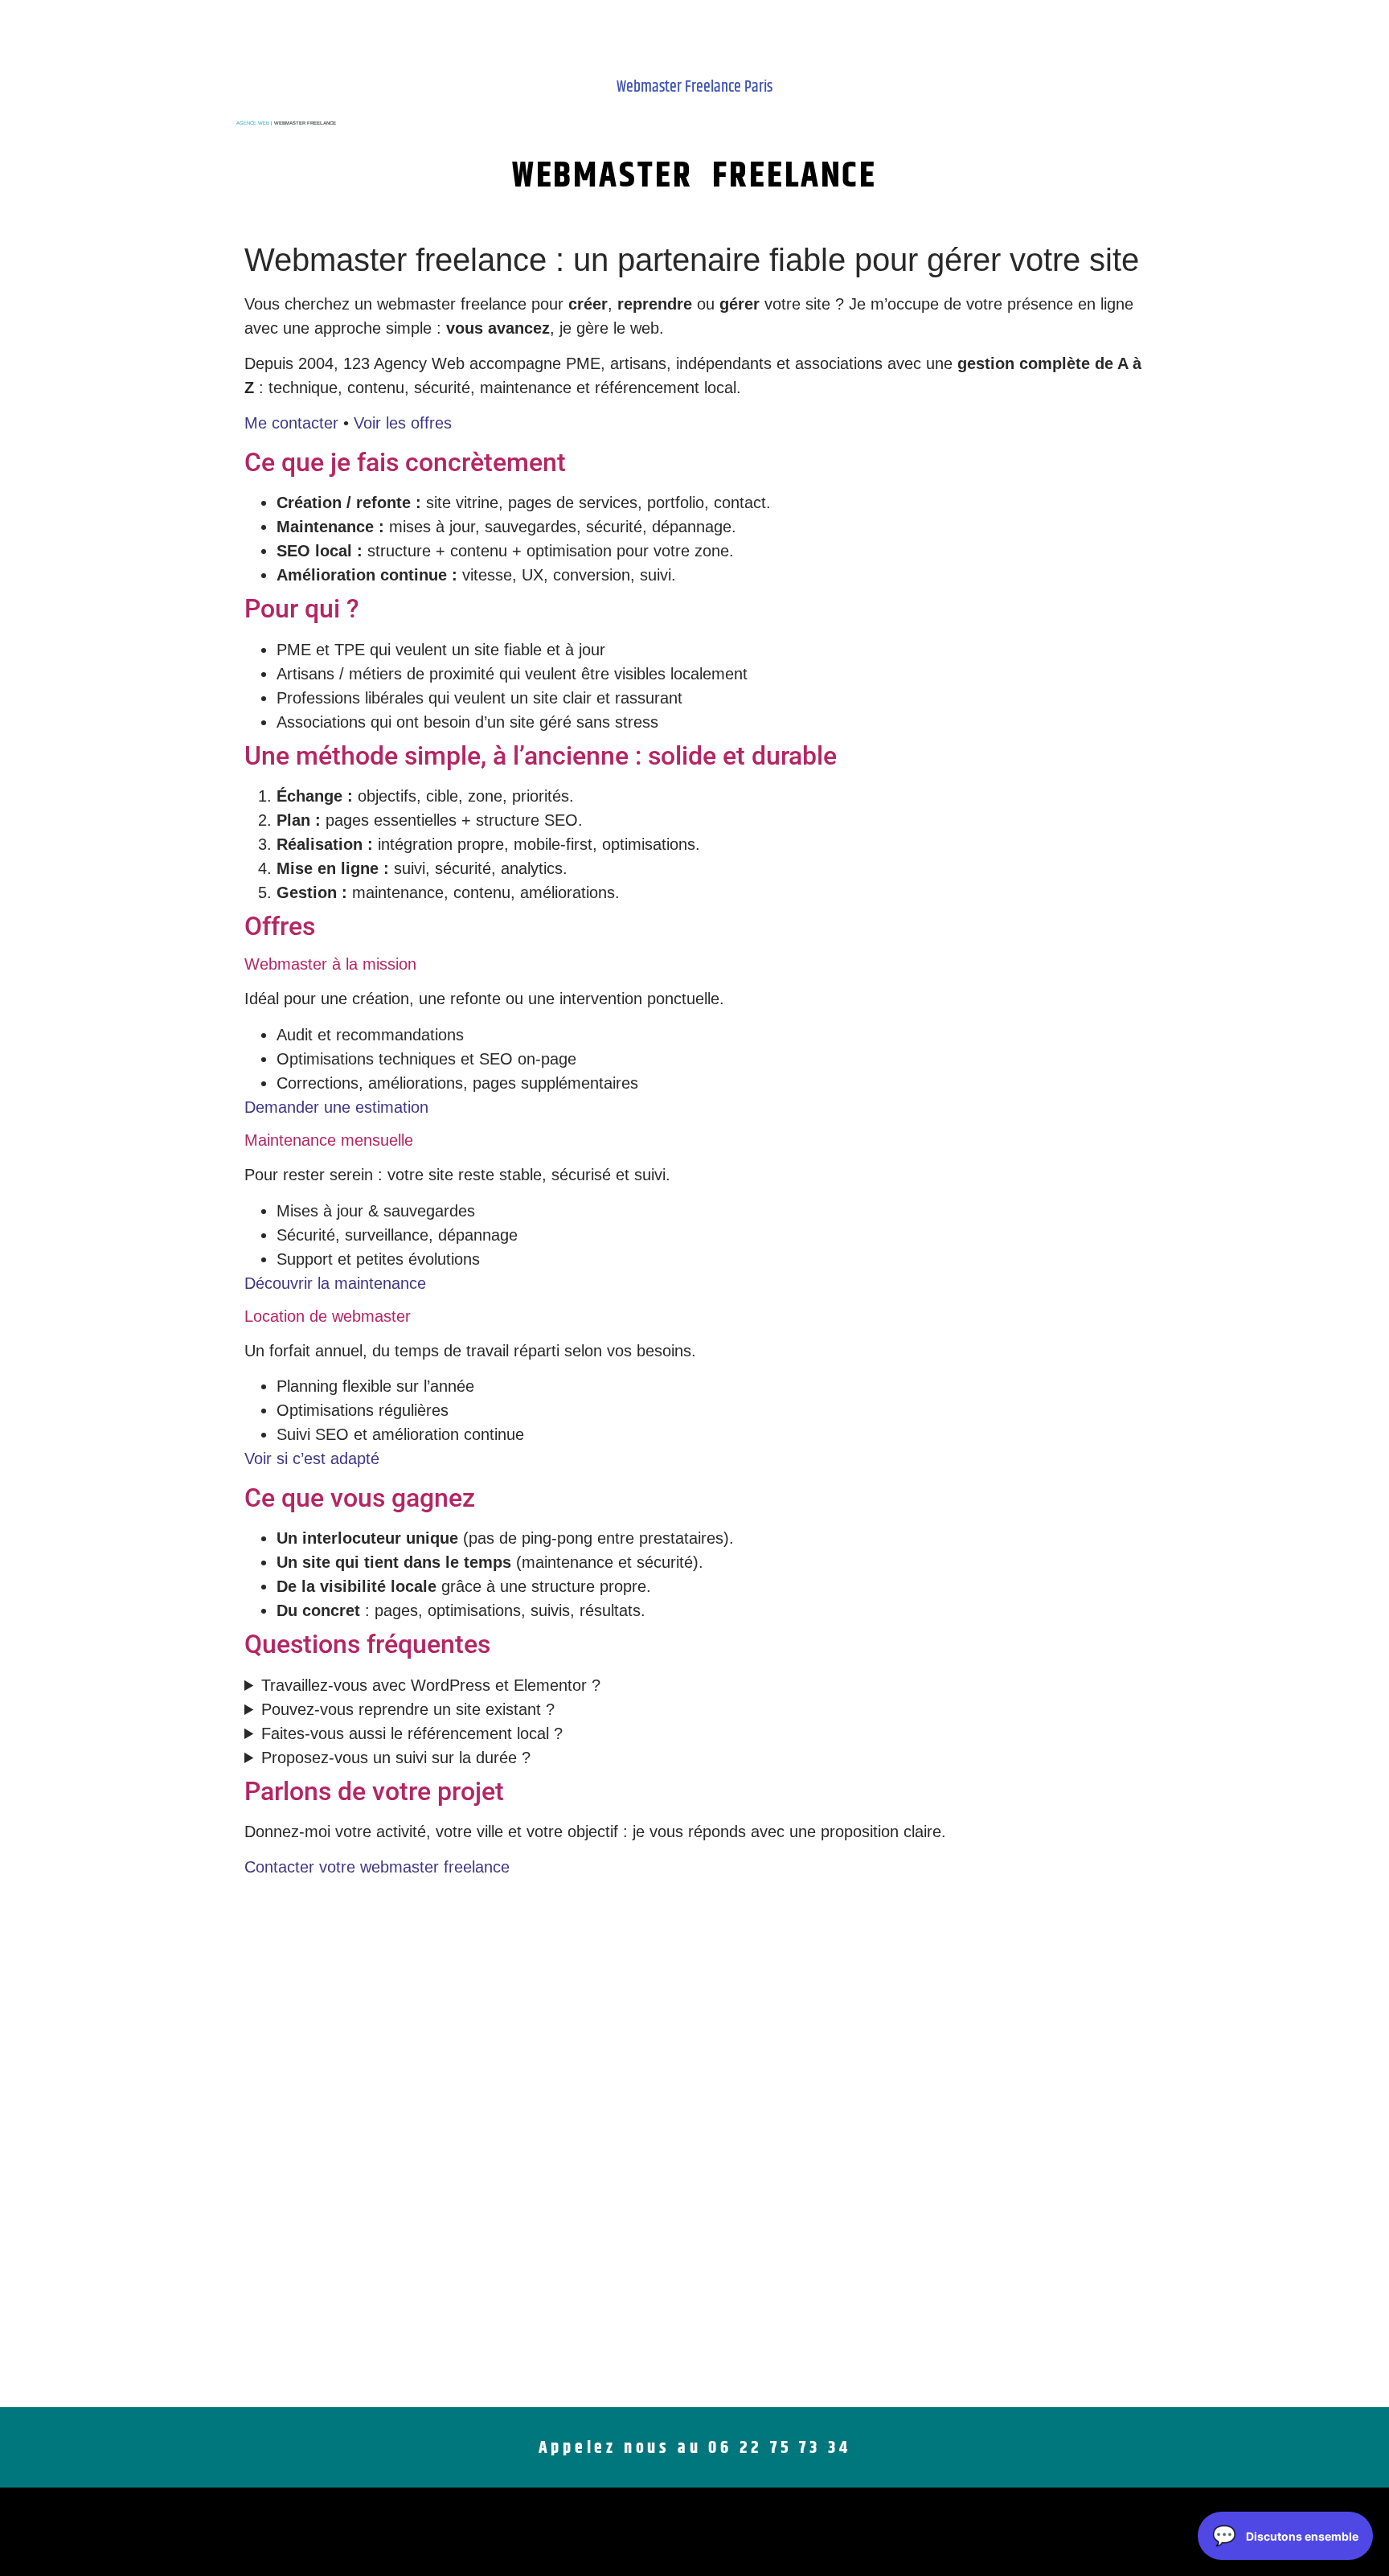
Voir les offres (403, 423)
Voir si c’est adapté (312, 1458)
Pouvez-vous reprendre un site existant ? (408, 1709)
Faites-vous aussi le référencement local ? (412, 1733)
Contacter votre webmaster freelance (377, 1867)
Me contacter (291, 423)
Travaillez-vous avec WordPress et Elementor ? (431, 1685)
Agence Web (253, 123)
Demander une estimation (336, 1107)
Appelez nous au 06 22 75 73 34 (695, 2448)
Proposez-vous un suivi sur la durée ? (396, 1758)
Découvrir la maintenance (335, 1283)
